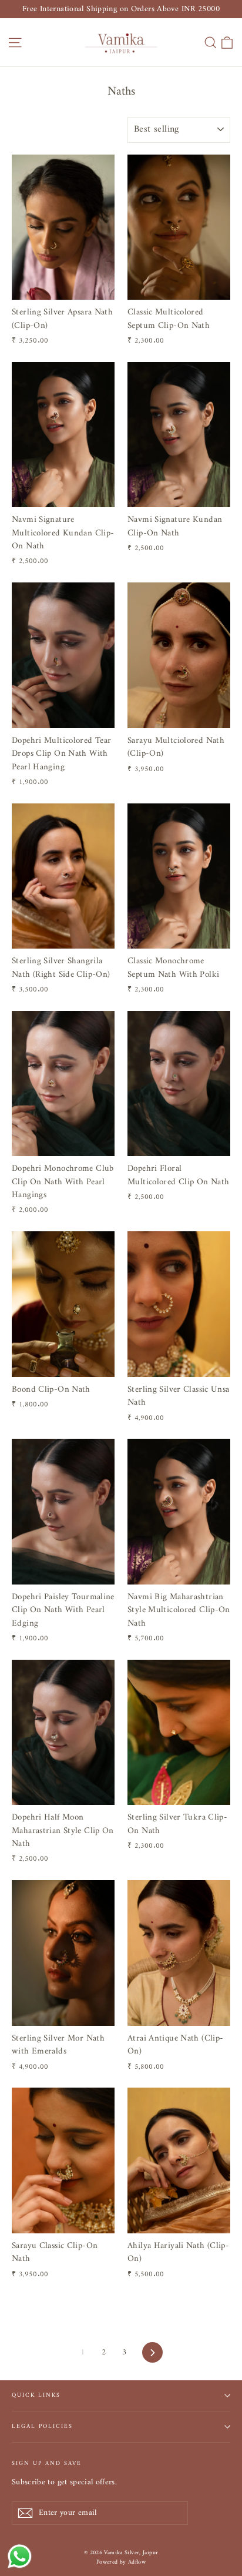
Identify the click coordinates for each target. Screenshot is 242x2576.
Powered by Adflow (121, 2562)
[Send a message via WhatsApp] (20, 2556)
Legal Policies (42, 2426)
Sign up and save (47, 2463)
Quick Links (36, 2395)
